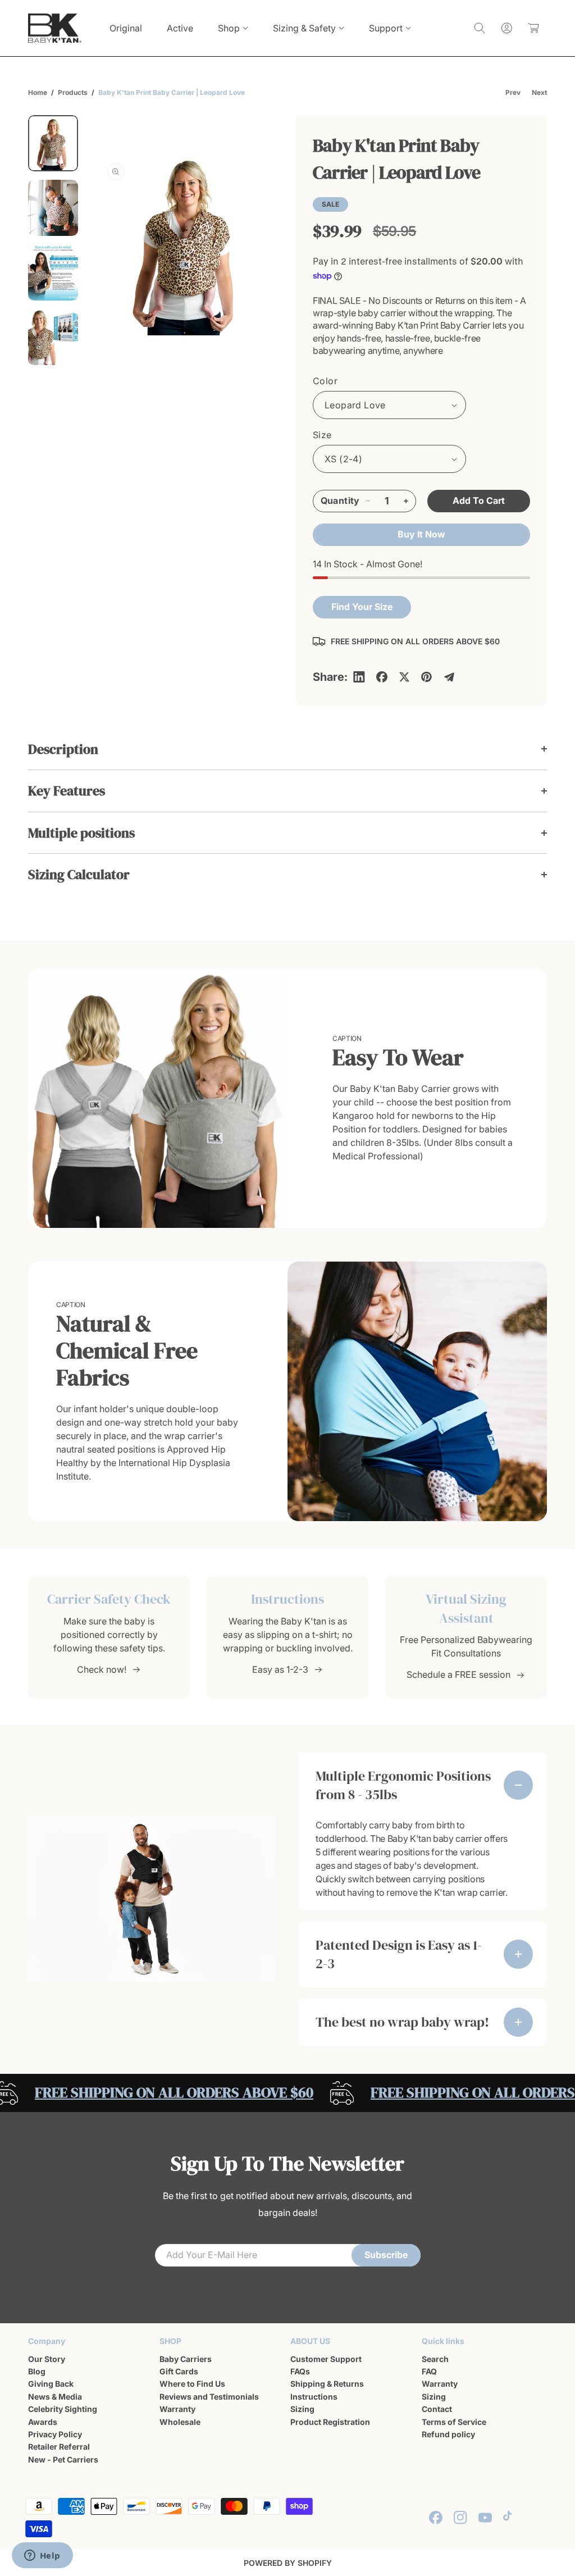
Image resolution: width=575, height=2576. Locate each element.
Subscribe (386, 2255)
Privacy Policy (55, 2434)
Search (435, 2359)
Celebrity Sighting (63, 2409)
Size (322, 435)
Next (539, 92)
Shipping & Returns (327, 2384)
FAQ (429, 2371)
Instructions (314, 2397)
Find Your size (362, 607)
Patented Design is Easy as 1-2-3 (399, 1954)
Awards (43, 2422)
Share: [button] (330, 677)
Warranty (177, 2409)
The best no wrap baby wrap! (402, 2022)
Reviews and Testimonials (209, 2397)
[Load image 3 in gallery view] (53, 272)
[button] (233, 28)
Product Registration (330, 2422)
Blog (37, 2371)
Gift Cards (179, 2371)
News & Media (55, 2397)
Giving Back (51, 2384)
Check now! (102, 1669)
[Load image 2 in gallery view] (53, 208)
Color (325, 381)
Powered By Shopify (288, 2563)
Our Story (47, 2359)
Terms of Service (454, 2422)
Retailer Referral (59, 2447)
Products (73, 92)
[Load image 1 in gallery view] (53, 143)
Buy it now (421, 534)
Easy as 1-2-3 (280, 1669)
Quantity (340, 500)
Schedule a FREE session (458, 1674)
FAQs (300, 2371)
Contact (437, 2409)
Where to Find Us (192, 2384)
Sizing (302, 2409)
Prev (513, 92)
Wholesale (180, 2422)
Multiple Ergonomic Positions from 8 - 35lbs (403, 1785)
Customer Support (326, 2359)
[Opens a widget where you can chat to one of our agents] (42, 2556)
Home (38, 92)
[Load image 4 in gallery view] (53, 337)
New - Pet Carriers (63, 2459)
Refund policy (448, 2434)
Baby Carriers (186, 2359)
